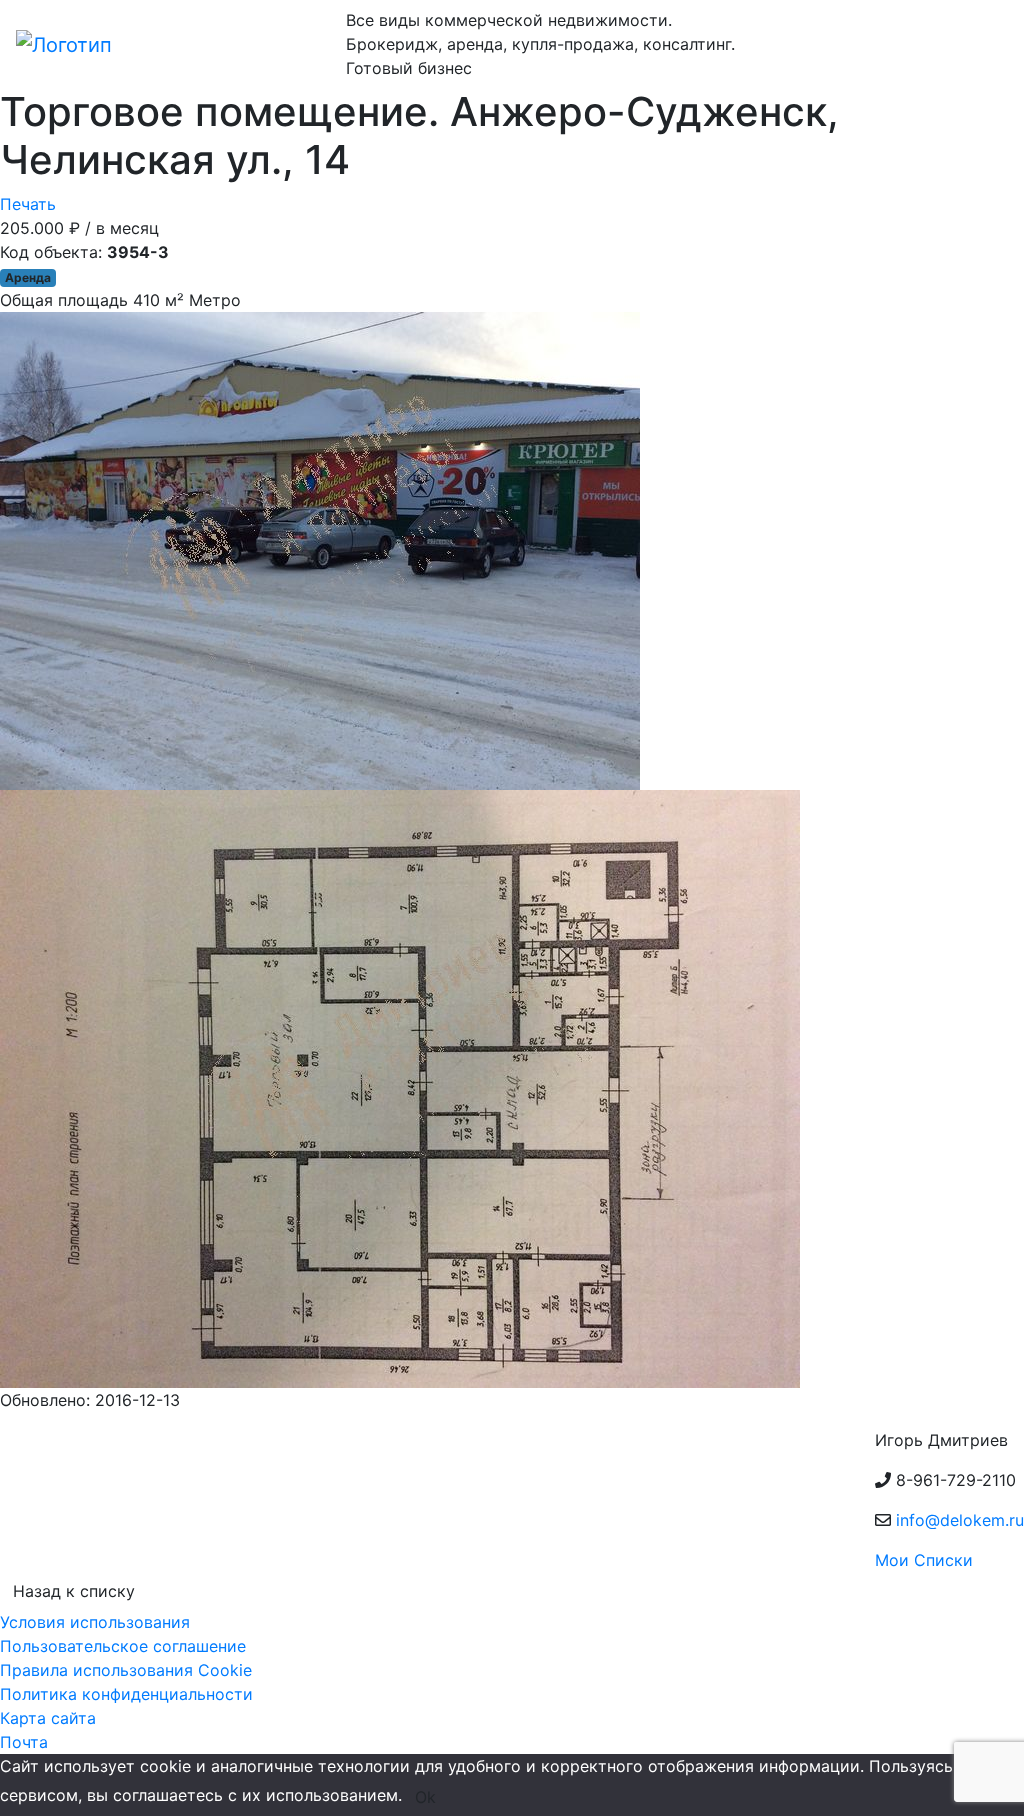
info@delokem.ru (960, 1520)
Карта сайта (48, 1718)
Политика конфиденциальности (126, 1694)
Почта (24, 1742)
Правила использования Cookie (126, 1670)
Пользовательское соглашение (123, 1646)
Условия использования (95, 1622)
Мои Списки (924, 1560)
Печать (28, 204)
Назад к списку (74, 1591)
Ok (425, 1797)
